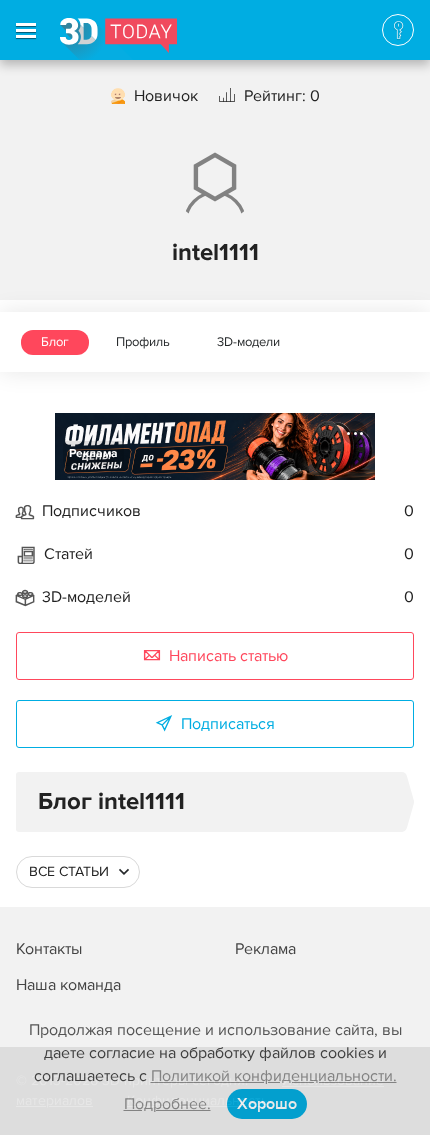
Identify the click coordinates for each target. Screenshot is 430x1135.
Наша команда (68, 985)
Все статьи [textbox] (69, 871)
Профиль (143, 342)
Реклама (93, 453)
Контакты (49, 949)
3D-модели (248, 342)
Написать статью (228, 656)
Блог (55, 342)
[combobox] (78, 872)
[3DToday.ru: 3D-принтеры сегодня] (118, 39)
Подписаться (228, 724)
